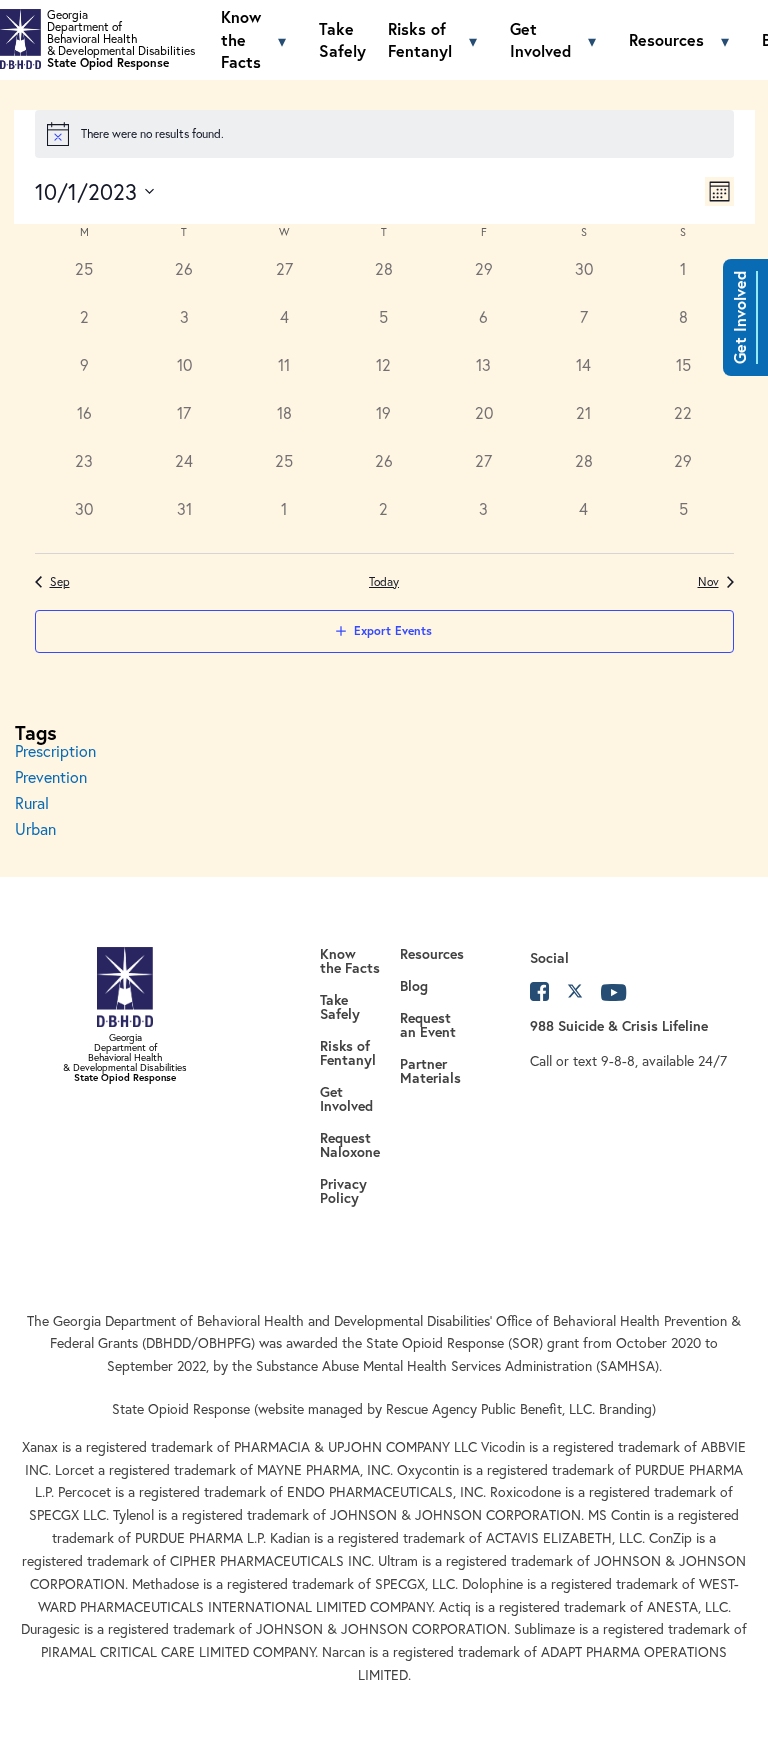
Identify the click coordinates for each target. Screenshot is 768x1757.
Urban (35, 829)
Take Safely (342, 39)
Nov (708, 581)
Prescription (55, 751)
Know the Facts (241, 39)
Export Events (393, 630)
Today (384, 581)
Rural (32, 803)
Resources (666, 39)
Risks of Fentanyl (420, 39)
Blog (414, 986)
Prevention (51, 777)
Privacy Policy (343, 1191)
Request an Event (428, 1025)
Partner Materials (430, 1071)
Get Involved (739, 317)
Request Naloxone (350, 1145)
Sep (60, 581)
